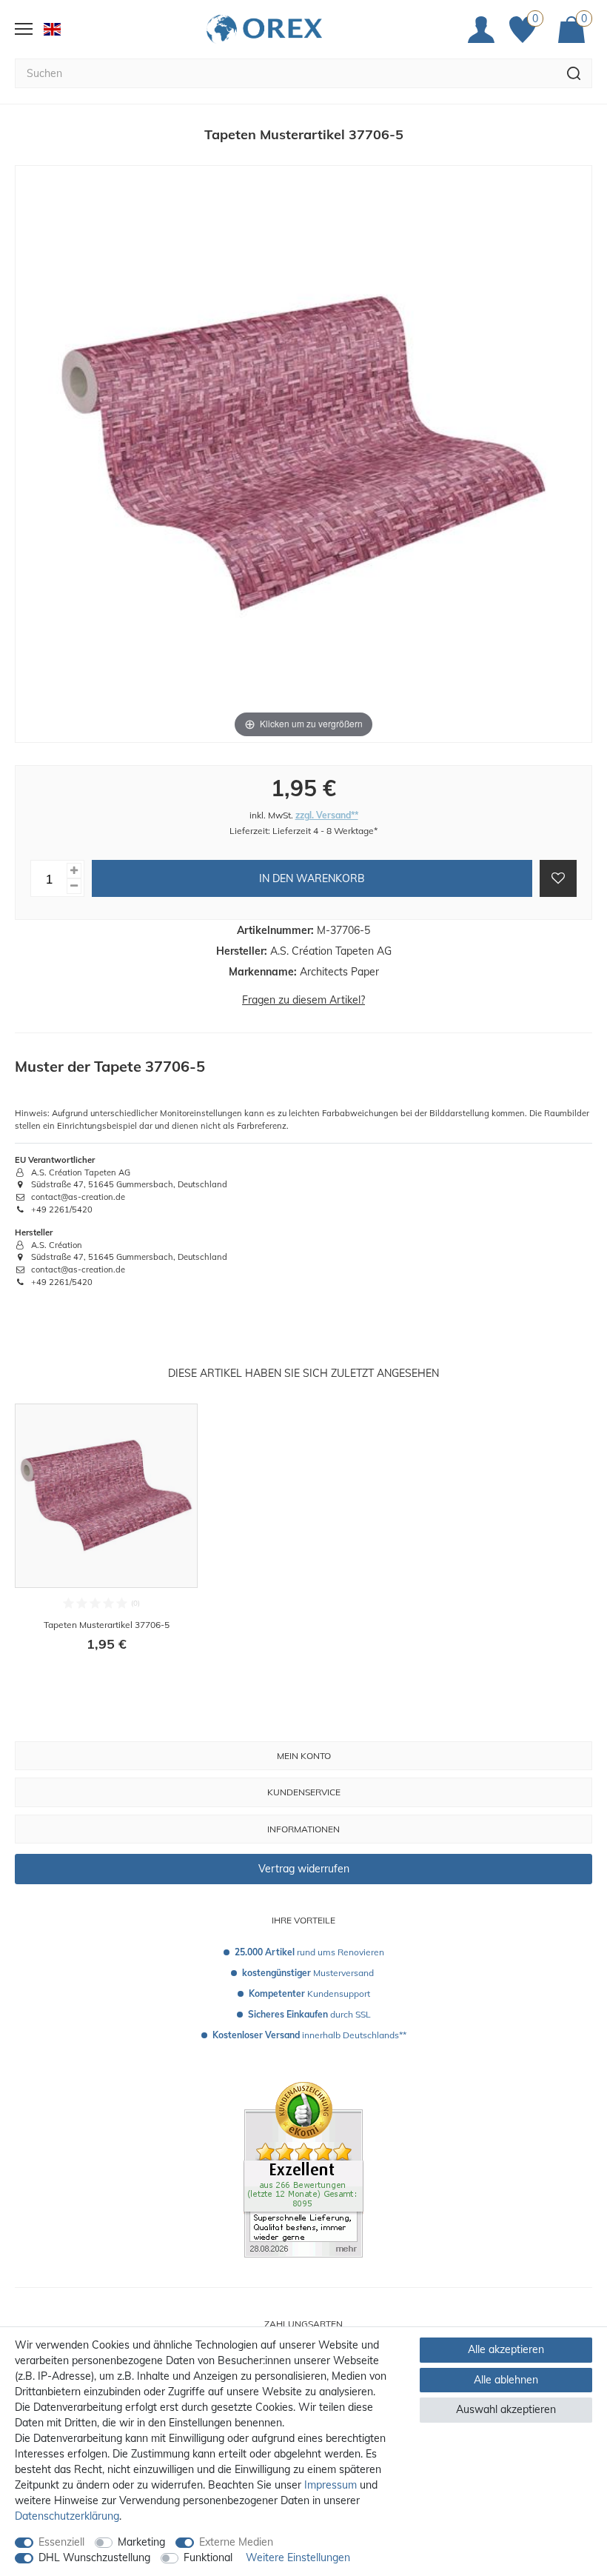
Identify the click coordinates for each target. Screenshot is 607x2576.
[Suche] (574, 73)
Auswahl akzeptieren (506, 2409)
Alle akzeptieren (506, 2349)
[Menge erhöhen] (74, 871)
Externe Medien (236, 2542)
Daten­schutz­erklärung (67, 2516)
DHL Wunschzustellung (94, 2557)
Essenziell (61, 2542)
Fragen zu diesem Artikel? (303, 1000)
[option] (106, 1538)
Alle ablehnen (506, 2380)
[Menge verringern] (74, 886)
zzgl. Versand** (327, 815)
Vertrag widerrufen (304, 1869)
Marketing (141, 2542)
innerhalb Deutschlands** (309, 2035)
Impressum (331, 2485)
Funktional (208, 2557)
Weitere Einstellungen (298, 2557)
